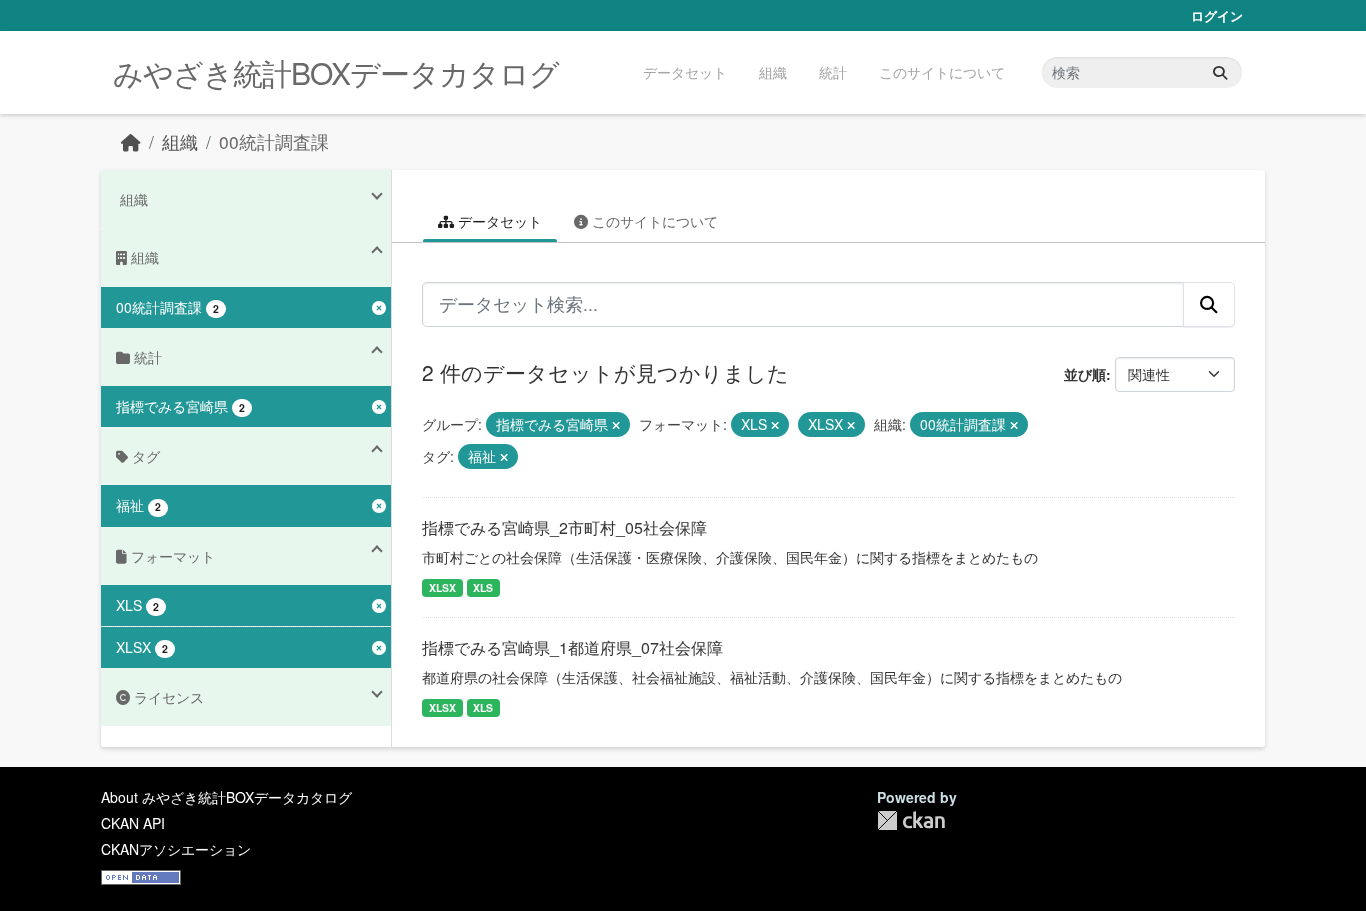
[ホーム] (131, 141)
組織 (773, 72)
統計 (833, 72)
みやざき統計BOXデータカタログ (336, 72)
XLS (483, 587)
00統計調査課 (274, 141)
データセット (685, 72)
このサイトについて (942, 72)
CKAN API (133, 823)
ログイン (1217, 15)
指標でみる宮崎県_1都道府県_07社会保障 (572, 647)
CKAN (911, 820)
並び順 (1085, 374)
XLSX (442, 587)
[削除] (616, 425)
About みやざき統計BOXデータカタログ (226, 797)
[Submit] (1220, 72)
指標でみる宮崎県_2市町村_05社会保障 (564, 527)
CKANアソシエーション (176, 849)
